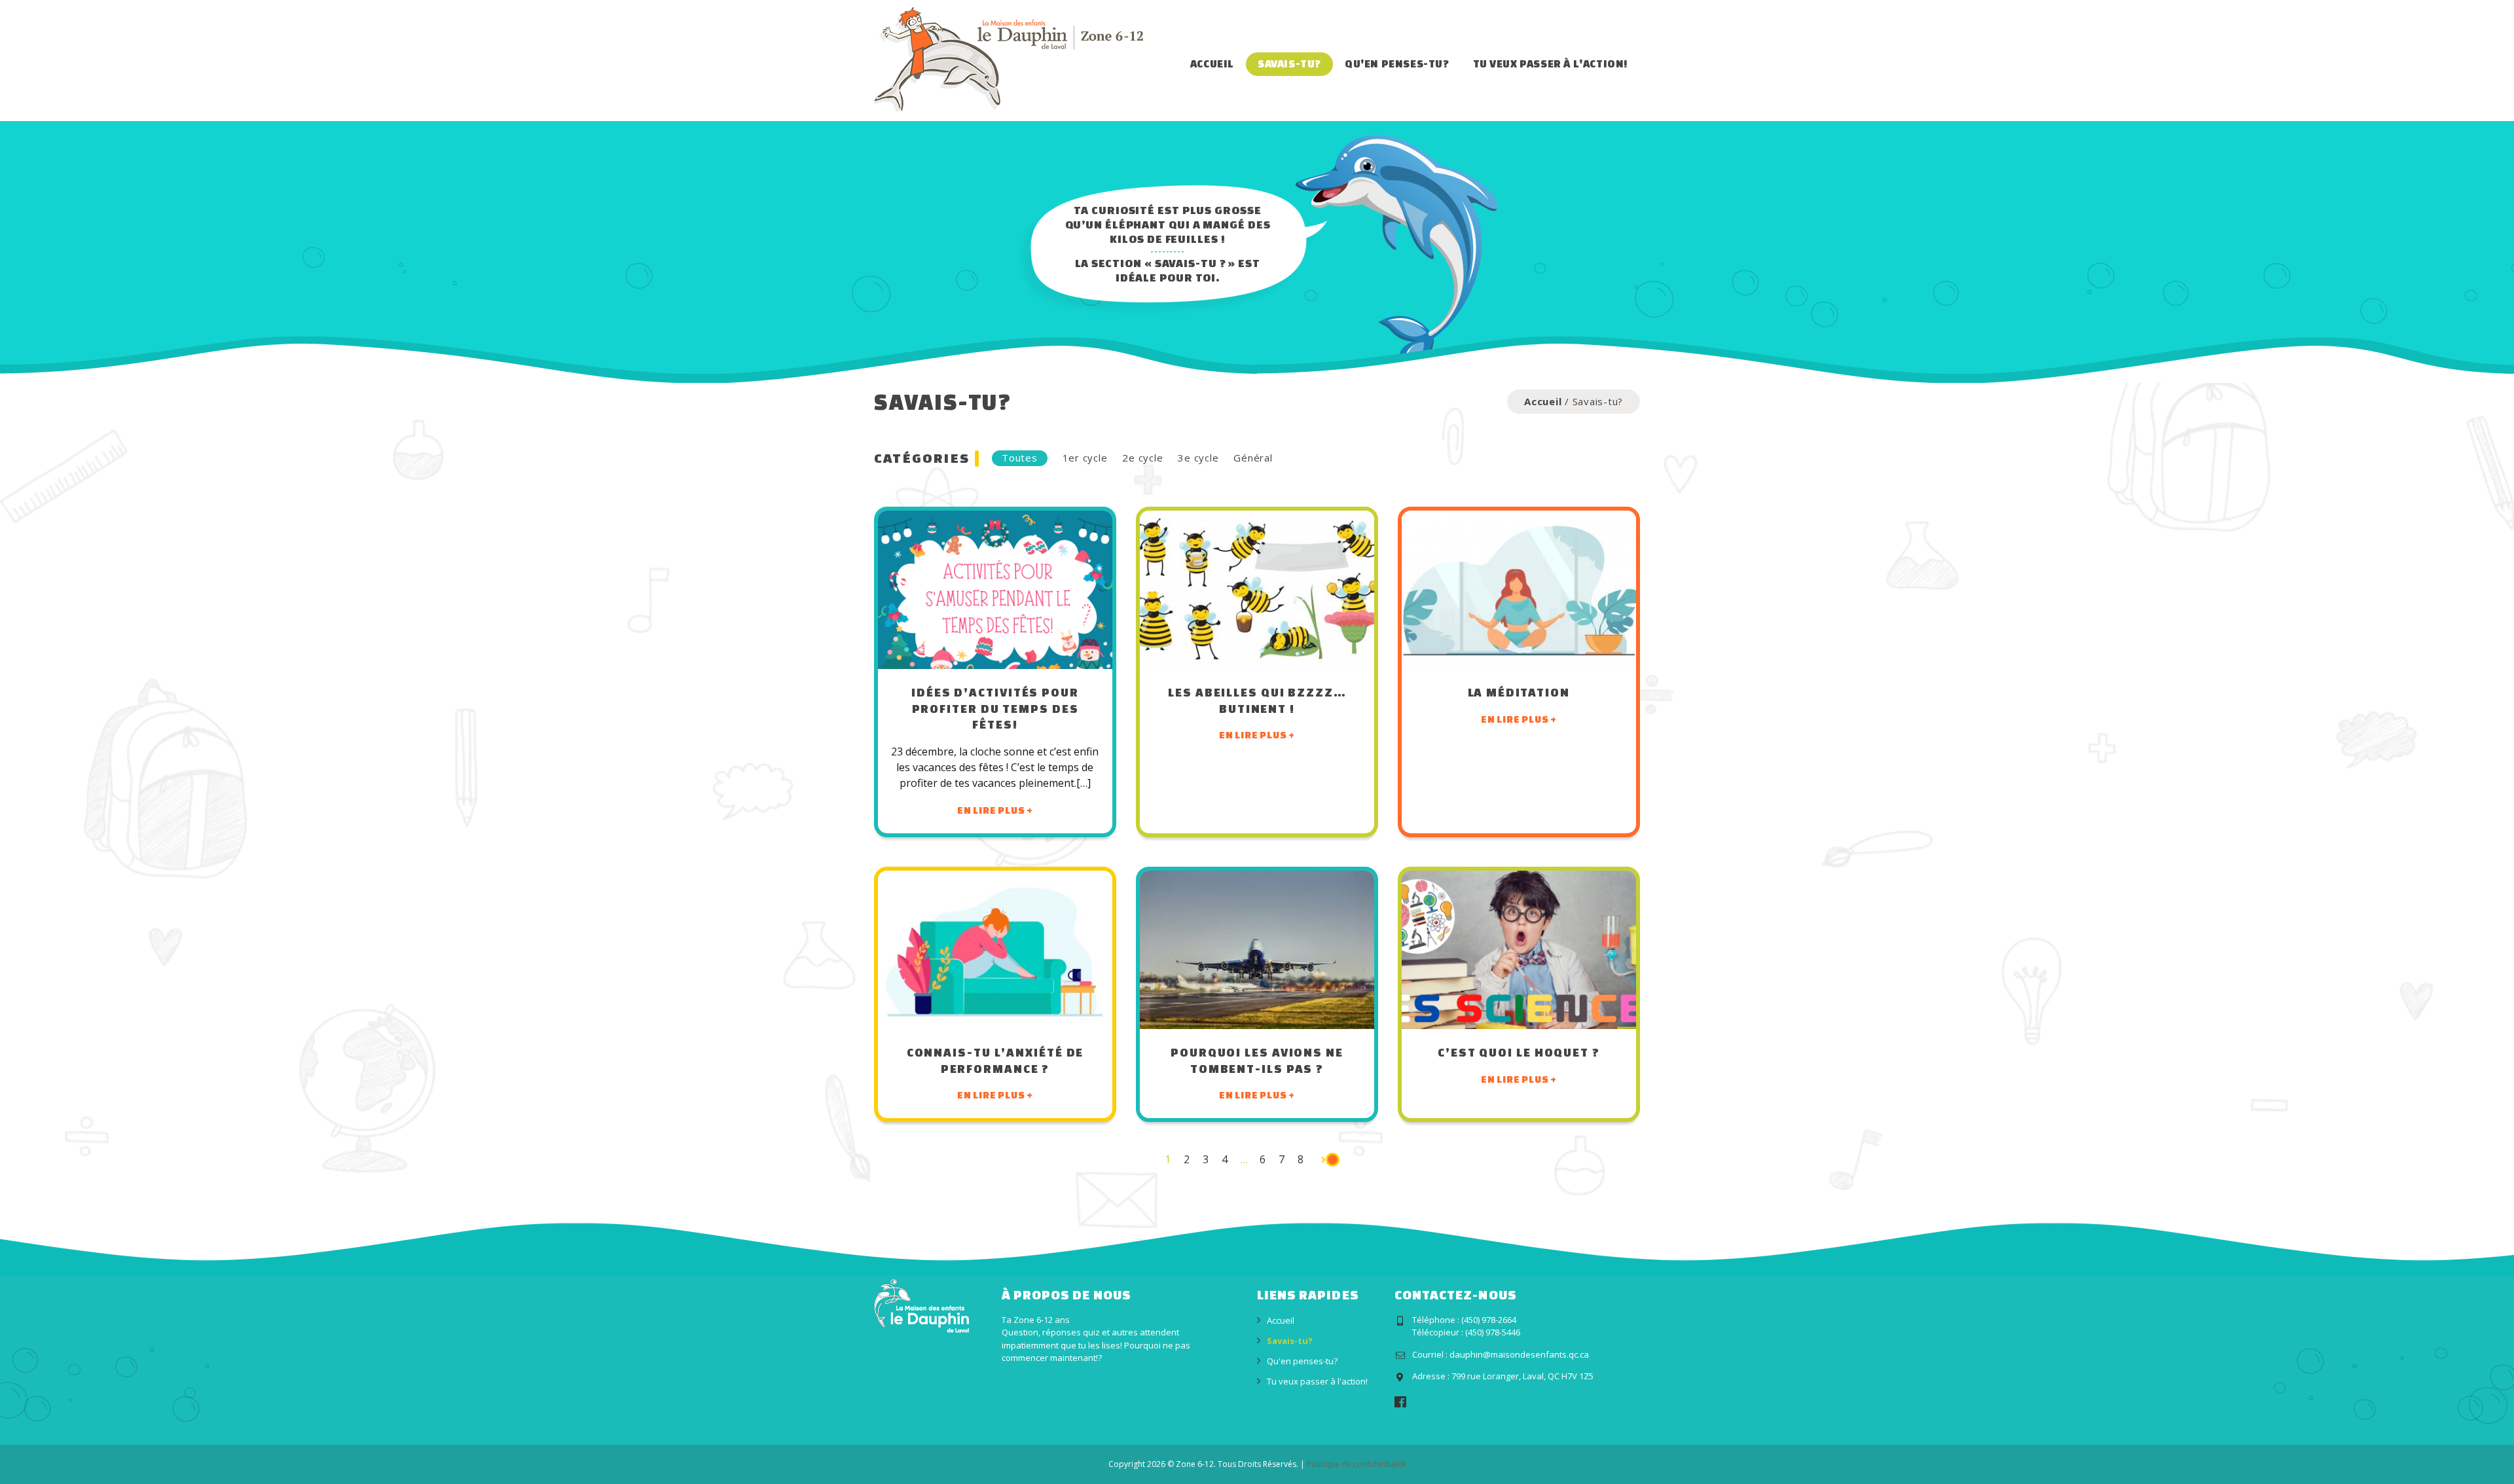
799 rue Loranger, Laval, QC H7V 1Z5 (1522, 1376)
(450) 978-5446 (1493, 1332)
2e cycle (1142, 458)
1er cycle (1085, 458)
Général (1253, 458)
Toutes (1020, 458)
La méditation (1519, 692)
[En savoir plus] (995, 590)
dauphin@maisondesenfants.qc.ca (1519, 1354)
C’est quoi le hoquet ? (1519, 1052)
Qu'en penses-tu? (1397, 63)
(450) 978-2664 (1489, 1320)
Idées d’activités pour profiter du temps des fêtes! (995, 708)
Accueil (1212, 63)
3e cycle (1198, 458)
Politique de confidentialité (1357, 1464)
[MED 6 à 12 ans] (1009, 58)
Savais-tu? (1289, 63)
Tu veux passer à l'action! (1551, 63)
